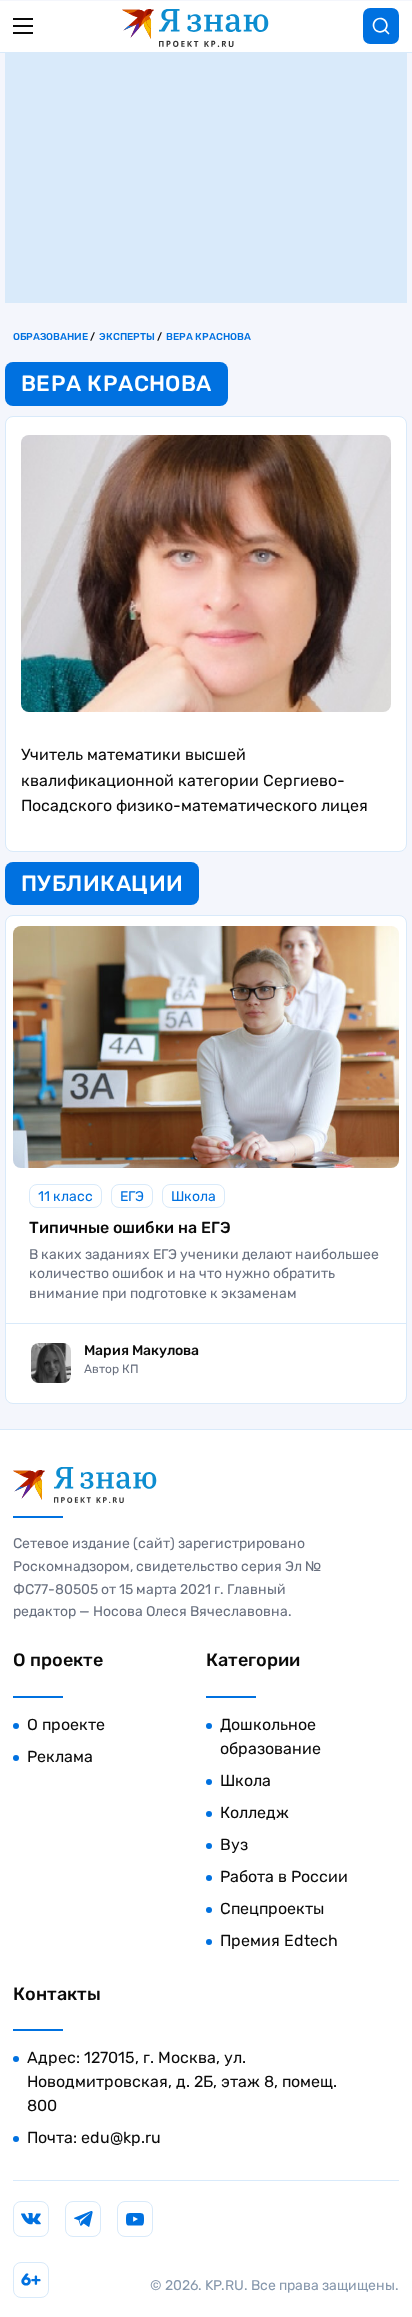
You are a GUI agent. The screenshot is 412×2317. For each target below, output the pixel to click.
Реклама (60, 1756)
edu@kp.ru (121, 2137)
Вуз (234, 1844)
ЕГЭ (132, 1196)
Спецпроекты (272, 1908)
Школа (193, 1196)
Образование (50, 337)
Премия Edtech (279, 1940)
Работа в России (284, 1876)
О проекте (66, 1724)
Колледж (254, 1812)
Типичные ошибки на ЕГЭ (130, 1227)
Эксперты (127, 337)
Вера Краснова (208, 337)
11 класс (65, 1196)
